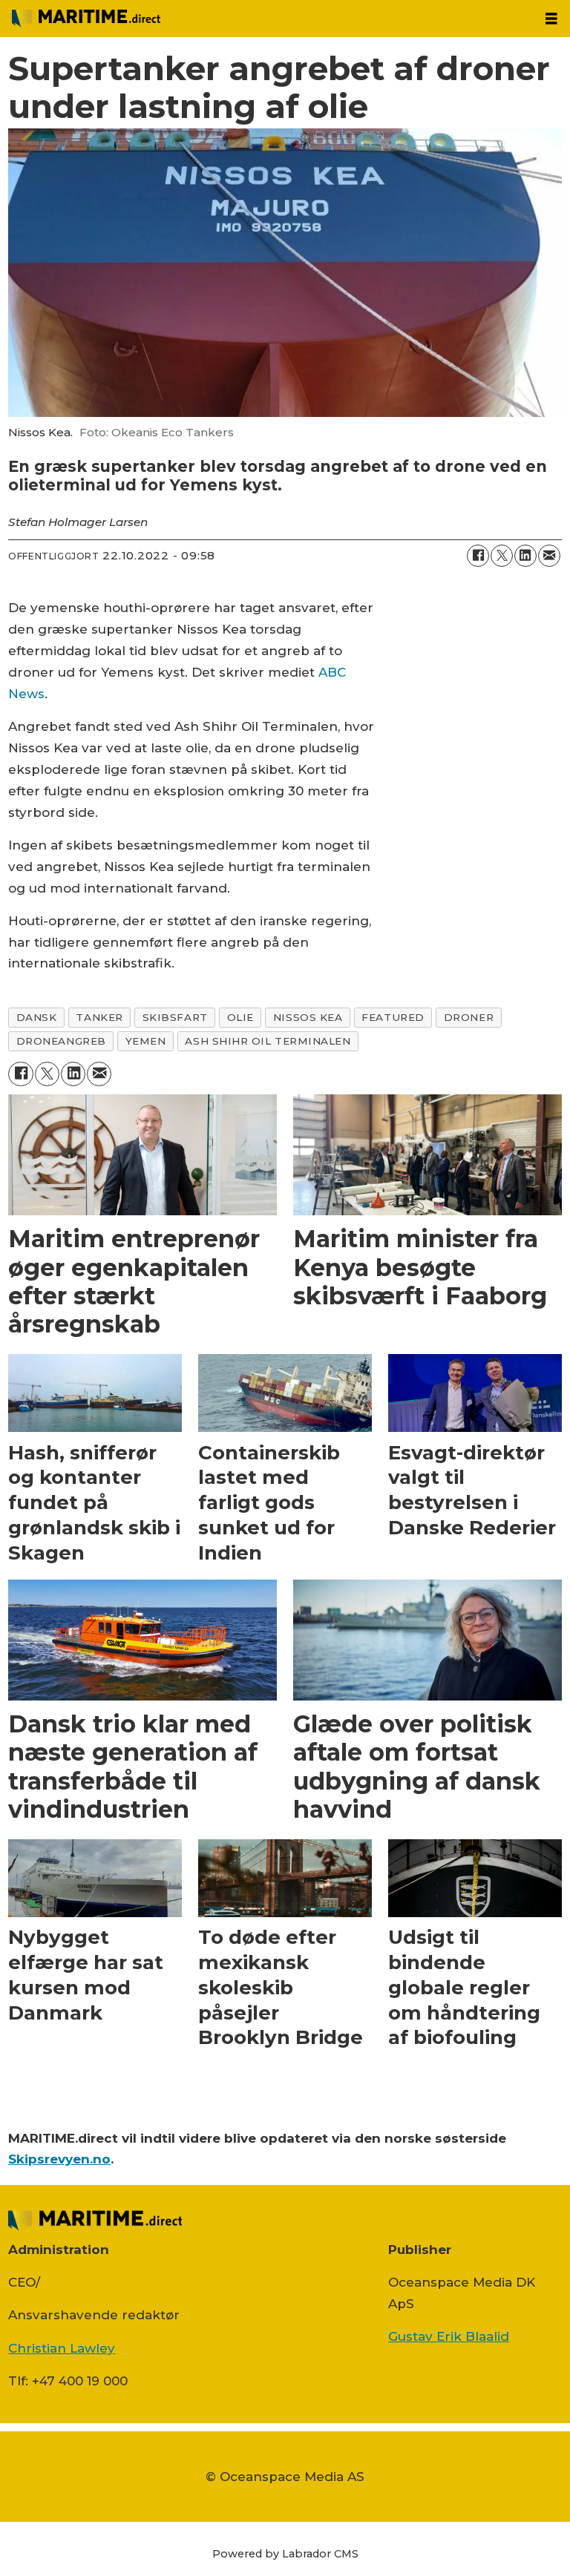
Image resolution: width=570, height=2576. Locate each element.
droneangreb (61, 1041)
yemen (146, 1041)
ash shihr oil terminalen (268, 1041)
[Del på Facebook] (478, 556)
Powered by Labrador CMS (285, 2554)
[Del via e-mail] (549, 556)
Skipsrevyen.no (59, 2159)
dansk (37, 1017)
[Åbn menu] (551, 19)
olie (240, 1017)
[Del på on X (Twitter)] (502, 556)
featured (393, 1017)
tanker (99, 1017)
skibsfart (175, 1017)
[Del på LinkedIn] (525, 556)
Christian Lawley (62, 2348)
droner (469, 1017)
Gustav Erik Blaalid (449, 2336)
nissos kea (308, 1017)
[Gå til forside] (266, 19)
